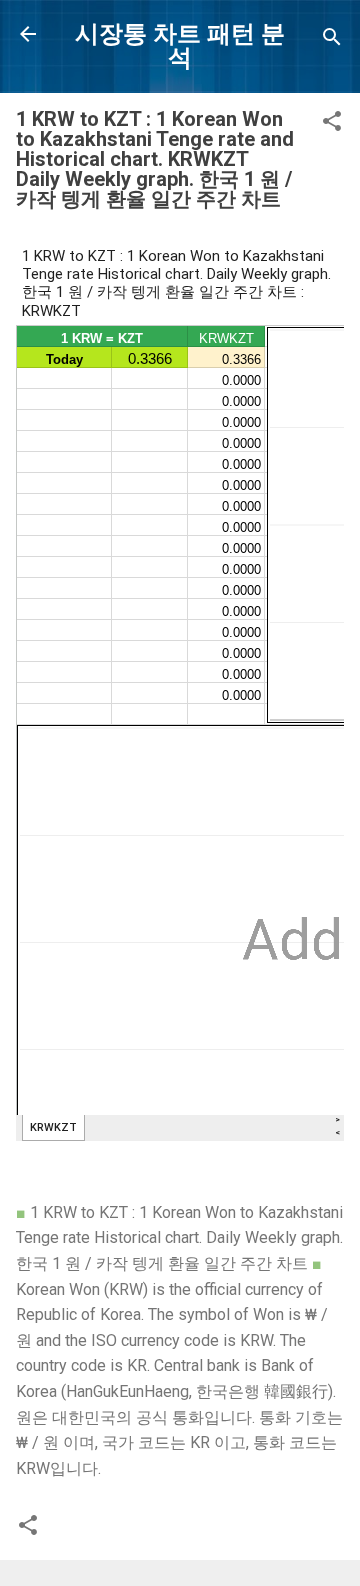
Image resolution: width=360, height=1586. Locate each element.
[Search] (332, 40)
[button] (332, 124)
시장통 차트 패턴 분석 (180, 46)
